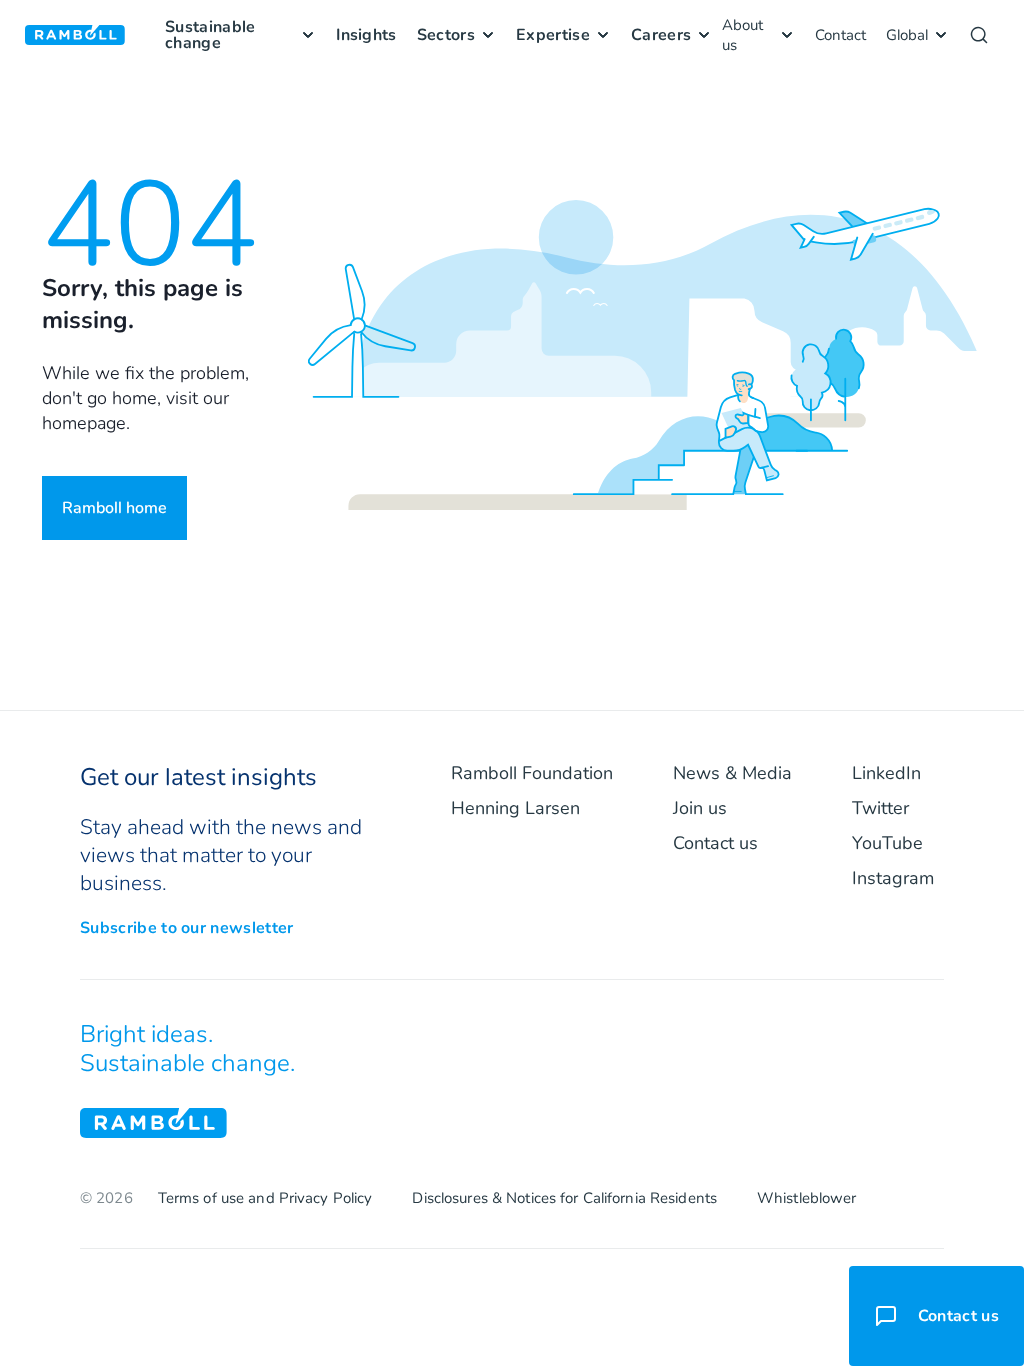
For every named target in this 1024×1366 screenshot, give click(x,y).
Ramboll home (114, 508)
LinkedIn (886, 773)
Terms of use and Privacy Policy (265, 1198)
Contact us (715, 843)
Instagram (893, 878)
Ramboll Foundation (532, 773)
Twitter (880, 808)
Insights (366, 35)
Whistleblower (807, 1198)
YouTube (887, 843)
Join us (700, 808)
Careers (661, 35)
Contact (840, 35)
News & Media (732, 773)
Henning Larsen (515, 808)
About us (742, 35)
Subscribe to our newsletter (187, 928)
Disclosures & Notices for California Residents (564, 1198)
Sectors (446, 35)
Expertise (553, 35)
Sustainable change (210, 35)
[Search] (979, 35)
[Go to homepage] (75, 35)
